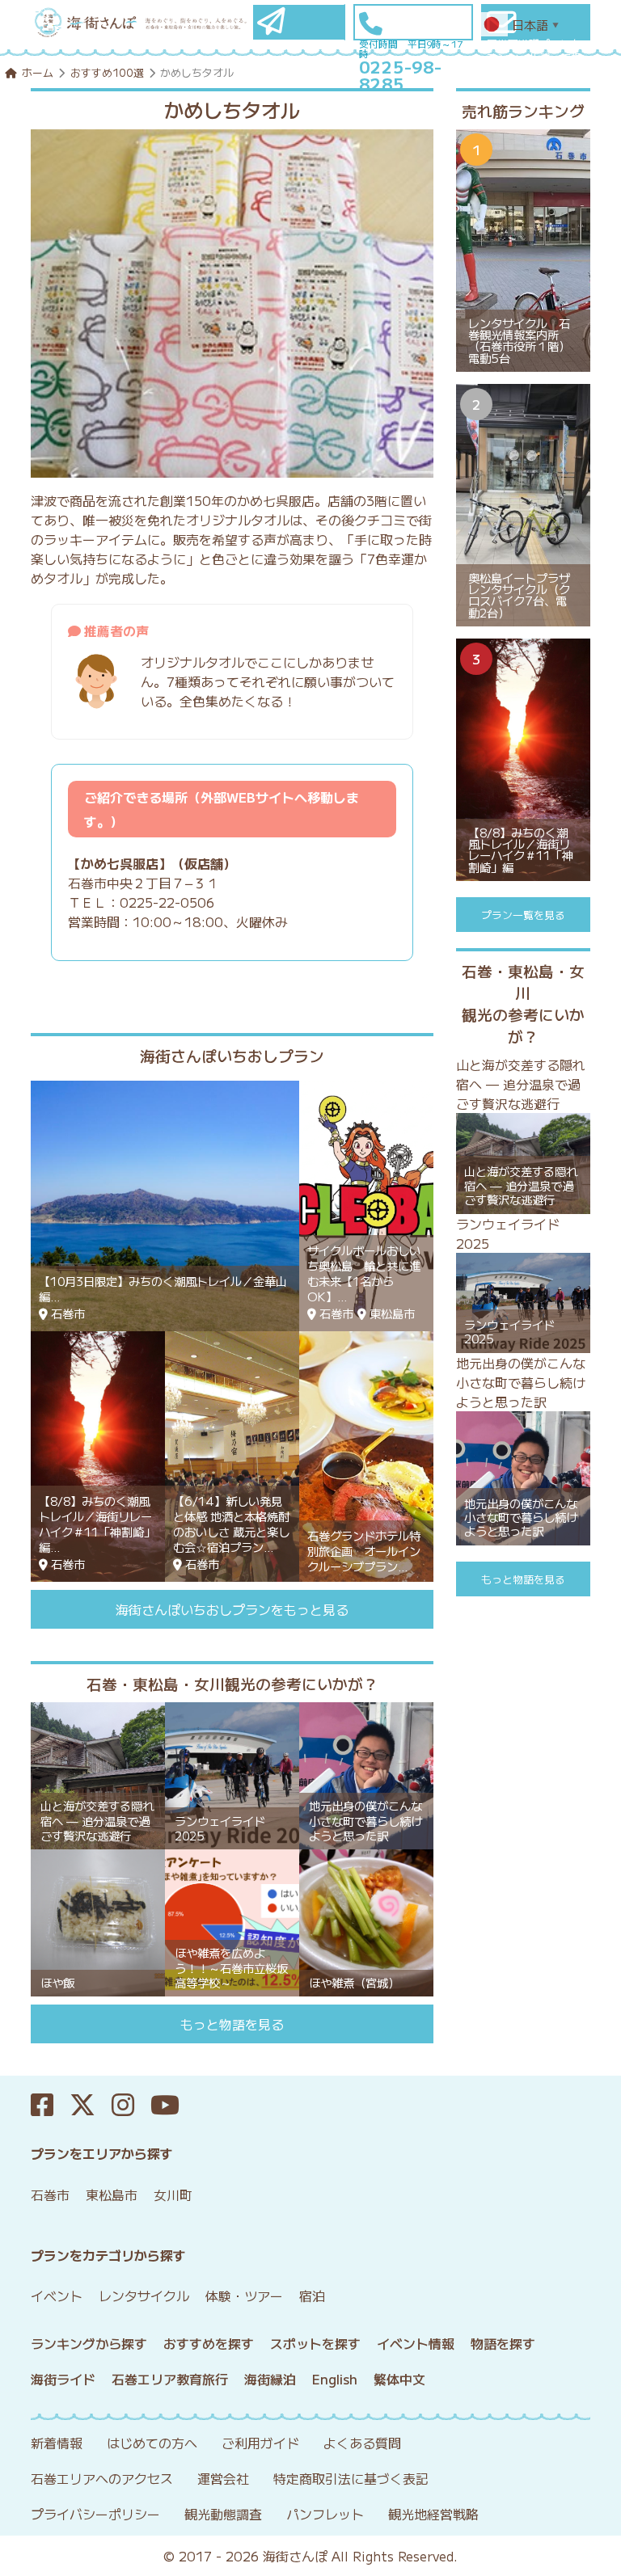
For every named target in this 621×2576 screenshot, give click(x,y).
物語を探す (503, 2343)
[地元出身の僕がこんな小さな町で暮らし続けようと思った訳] (366, 1773)
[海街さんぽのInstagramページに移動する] (131, 2105)
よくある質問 (362, 2443)
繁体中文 (399, 2379)
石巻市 (50, 2194)
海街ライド (63, 2379)
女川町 (173, 2194)
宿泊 (312, 2296)
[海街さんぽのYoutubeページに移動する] (173, 2105)
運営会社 (223, 2478)
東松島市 (112, 2194)
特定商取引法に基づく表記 (351, 2478)
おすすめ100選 (107, 72)
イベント (57, 2296)
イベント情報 (416, 2343)
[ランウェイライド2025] (232, 1773)
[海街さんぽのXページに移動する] (91, 2105)
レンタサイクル (144, 2296)
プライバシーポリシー (95, 2514)
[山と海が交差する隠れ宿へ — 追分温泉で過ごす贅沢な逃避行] (98, 1773)
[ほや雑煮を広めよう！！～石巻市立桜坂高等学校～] (232, 1920)
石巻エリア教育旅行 (170, 2379)
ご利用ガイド (260, 2443)
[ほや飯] (98, 1920)
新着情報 (57, 2443)
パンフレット (325, 2514)
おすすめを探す (209, 2343)
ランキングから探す (89, 2343)
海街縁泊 (270, 2379)
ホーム (38, 72)
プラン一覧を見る (523, 915)
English (335, 2379)
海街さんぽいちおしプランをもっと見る (232, 1609)
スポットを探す (315, 2343)
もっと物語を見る (232, 2024)
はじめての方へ (152, 2443)
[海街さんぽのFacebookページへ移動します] (50, 2105)
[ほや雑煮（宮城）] (366, 1920)
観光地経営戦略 (433, 2514)
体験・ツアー (244, 2296)
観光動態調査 (223, 2514)
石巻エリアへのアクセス (102, 2478)
